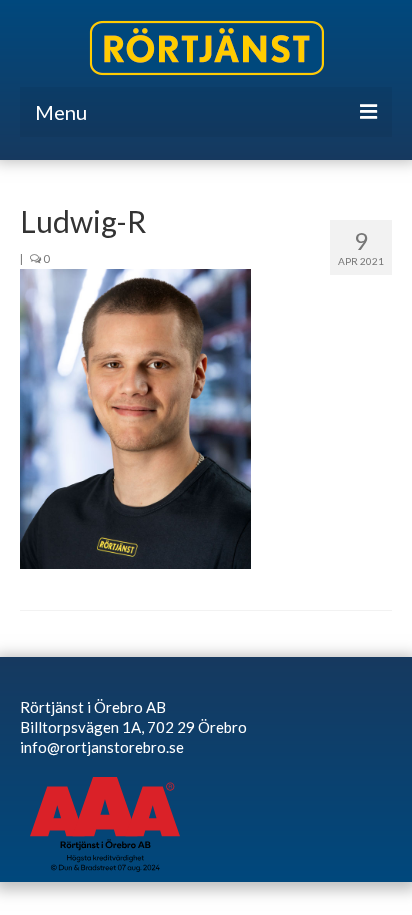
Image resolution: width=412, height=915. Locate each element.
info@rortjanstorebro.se (102, 747)
